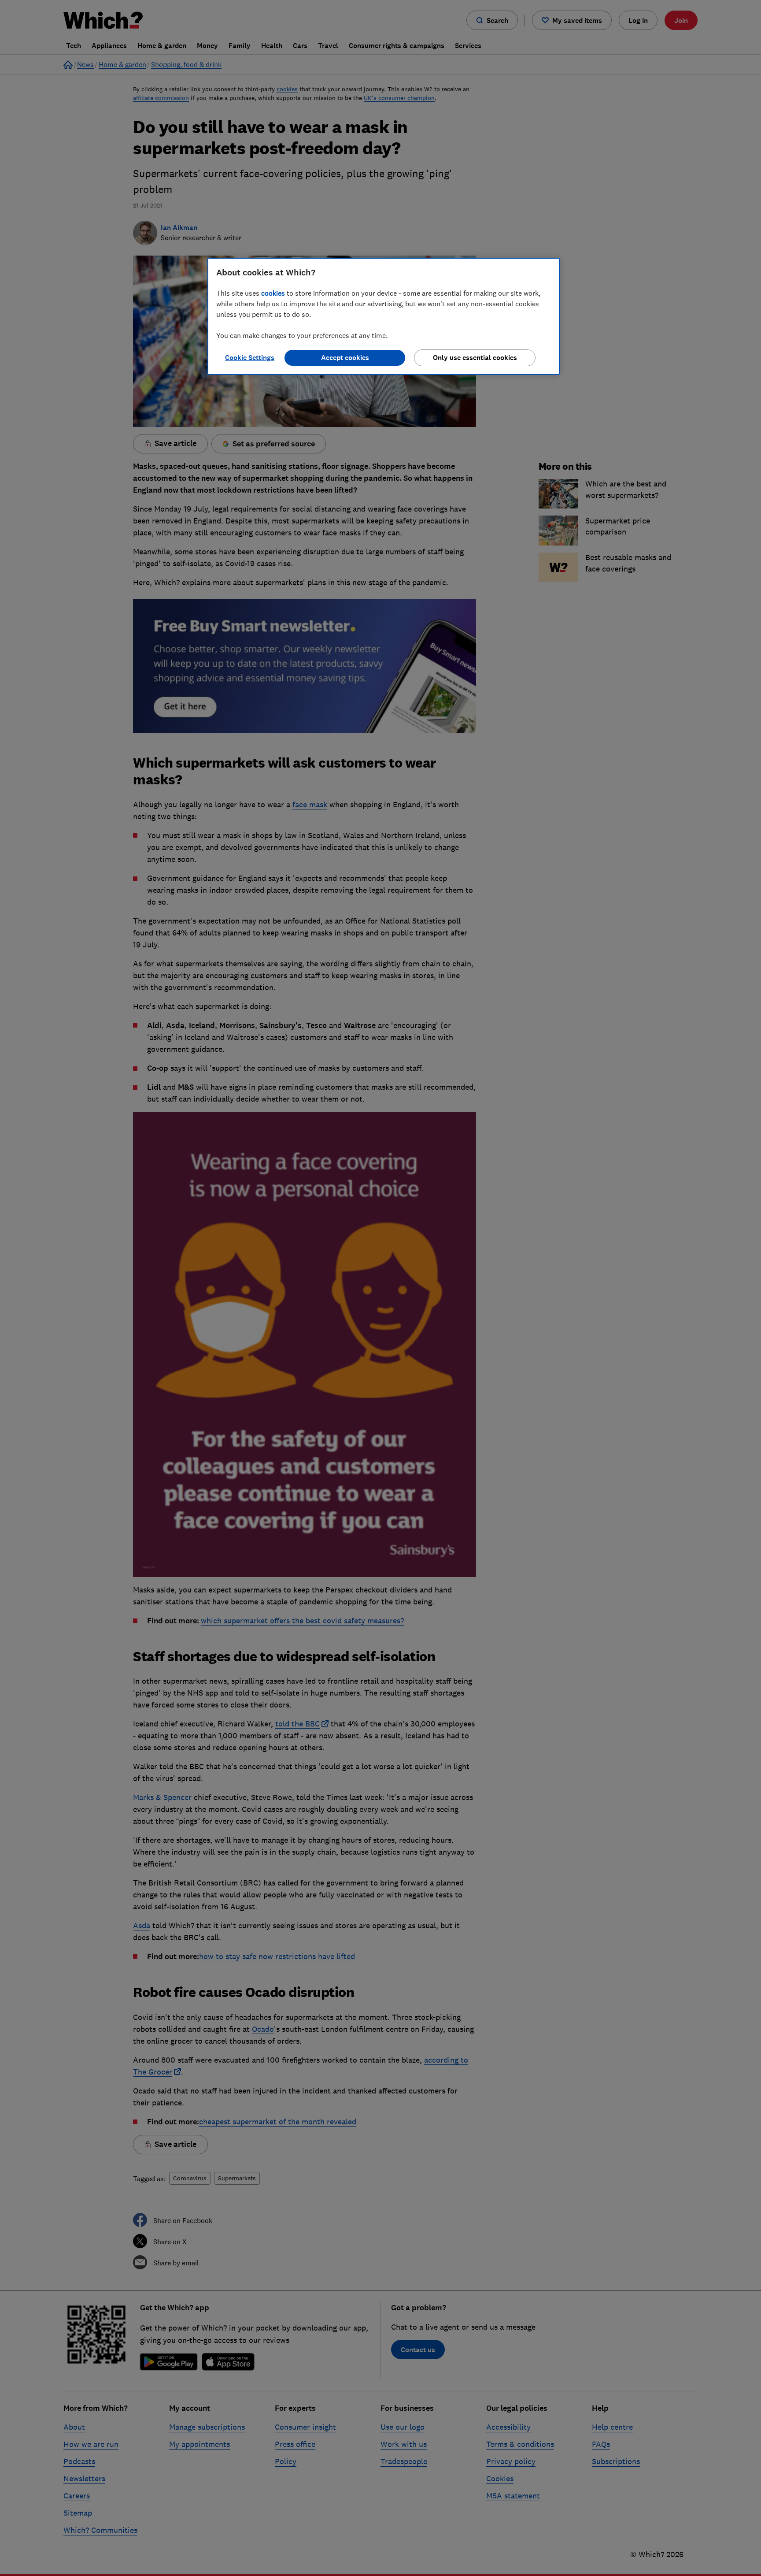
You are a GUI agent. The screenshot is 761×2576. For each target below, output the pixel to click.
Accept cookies (345, 358)
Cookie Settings (250, 358)
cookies (273, 293)
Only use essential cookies (475, 358)
